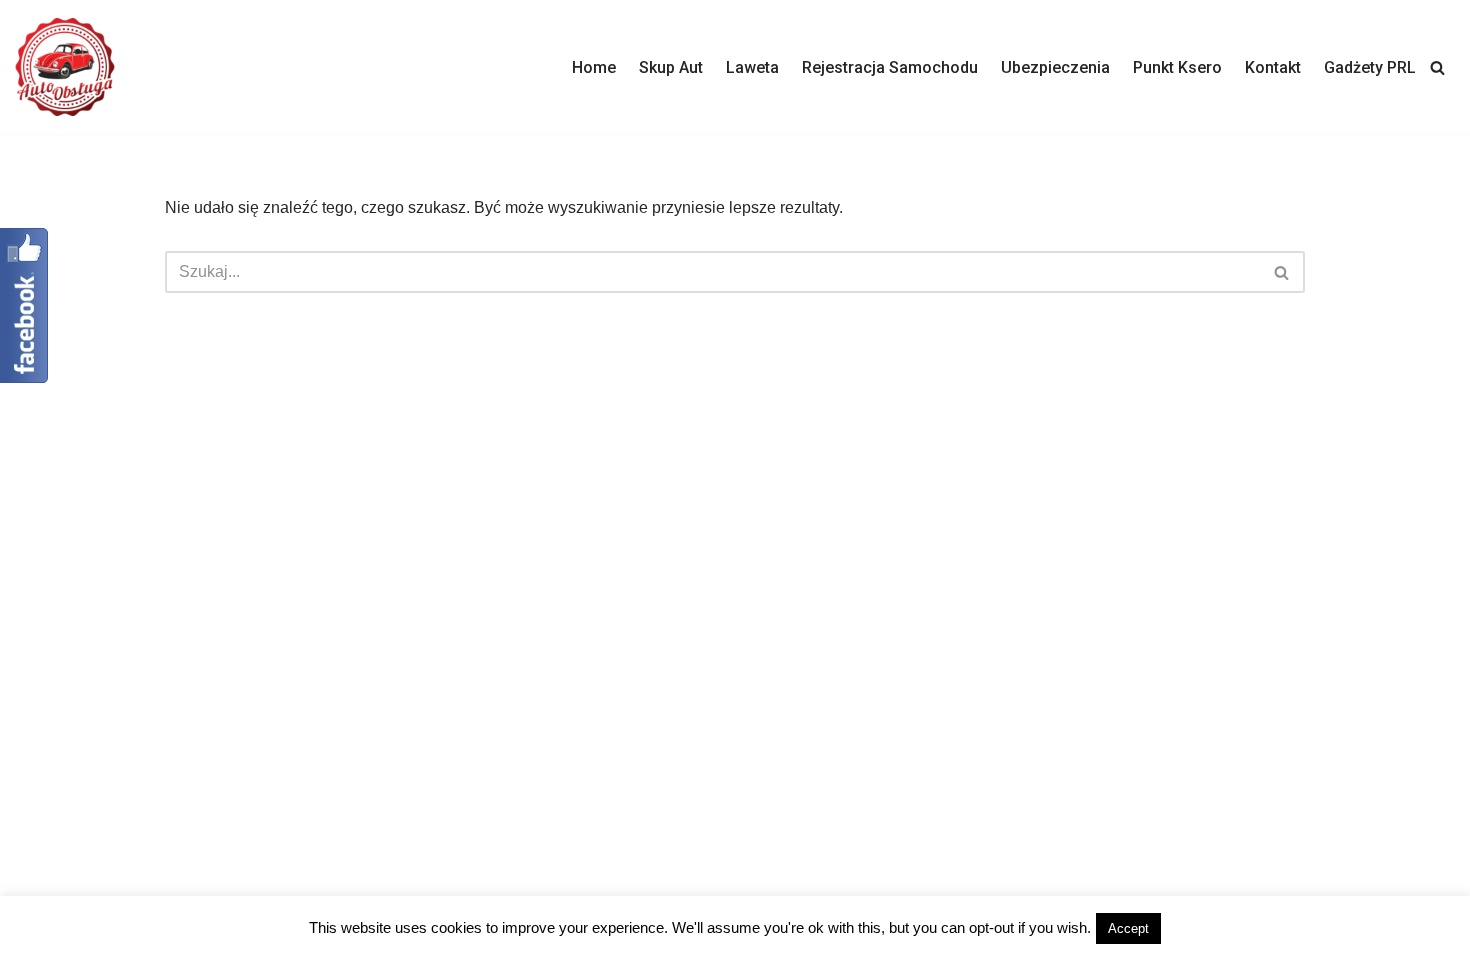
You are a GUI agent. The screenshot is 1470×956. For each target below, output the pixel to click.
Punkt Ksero (1177, 67)
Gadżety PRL (1370, 67)
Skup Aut (671, 67)
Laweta (752, 67)
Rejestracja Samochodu (890, 67)
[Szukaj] (1437, 67)
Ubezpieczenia (1055, 67)
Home (594, 67)
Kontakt (1273, 67)
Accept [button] (1128, 928)
